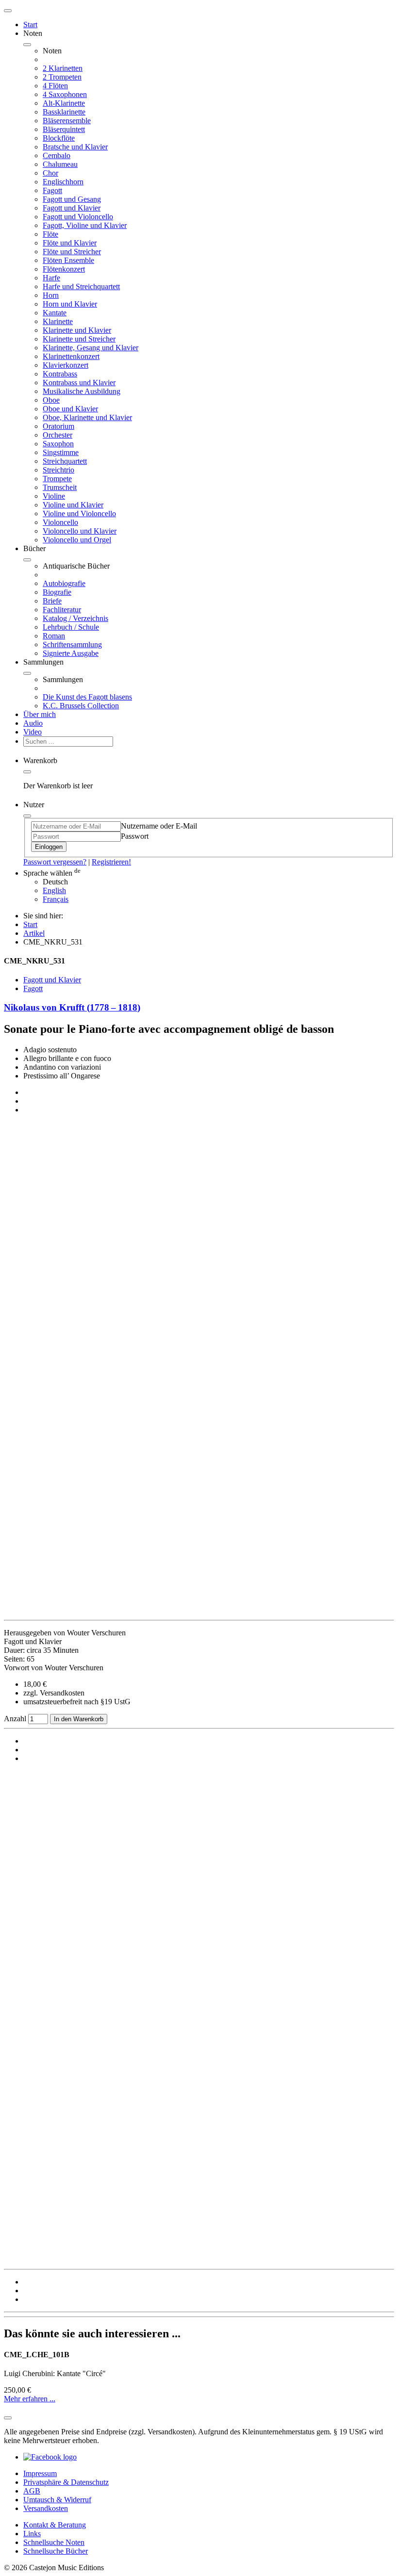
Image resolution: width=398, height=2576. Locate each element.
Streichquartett (65, 461)
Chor (50, 173)
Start (30, 24)
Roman (54, 636)
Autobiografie (64, 583)
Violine (54, 496)
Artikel (34, 933)
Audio (33, 723)
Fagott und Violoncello (78, 217)
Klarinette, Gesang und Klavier (91, 348)
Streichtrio (58, 470)
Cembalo (57, 155)
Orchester (58, 435)
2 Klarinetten (63, 68)
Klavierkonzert (66, 365)
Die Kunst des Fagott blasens (87, 697)
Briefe (52, 601)
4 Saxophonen (65, 94)
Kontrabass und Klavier (79, 383)
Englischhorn (63, 182)
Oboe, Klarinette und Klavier (87, 417)
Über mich (40, 714)
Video (33, 732)
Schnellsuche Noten (54, 2542)
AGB (32, 2491)
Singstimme (61, 452)
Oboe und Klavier (70, 409)
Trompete (57, 479)
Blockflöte (59, 138)
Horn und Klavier (70, 304)
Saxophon (58, 444)
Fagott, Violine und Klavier (85, 225)
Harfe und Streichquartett (81, 286)
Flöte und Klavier (70, 243)
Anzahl (16, 1719)
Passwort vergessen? (55, 862)
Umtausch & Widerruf (57, 2500)
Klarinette (58, 321)
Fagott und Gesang (72, 199)
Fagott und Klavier (72, 208)
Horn (51, 295)
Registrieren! (111, 862)
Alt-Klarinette (64, 103)
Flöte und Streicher (72, 252)
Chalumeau (60, 164)
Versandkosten (46, 2508)
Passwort (135, 836)
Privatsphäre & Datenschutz (66, 2482)
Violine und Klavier (73, 505)
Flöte (50, 234)
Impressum (40, 2473)
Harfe (51, 278)
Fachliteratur (62, 610)
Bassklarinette (64, 112)
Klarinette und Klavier (77, 330)
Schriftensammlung (72, 644)
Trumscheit (60, 487)
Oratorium (58, 426)
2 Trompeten (62, 77)
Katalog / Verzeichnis (75, 618)
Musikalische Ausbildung (82, 391)
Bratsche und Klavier (75, 147)
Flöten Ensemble (68, 260)
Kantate (55, 313)
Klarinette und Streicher (79, 339)
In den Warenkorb (79, 1719)
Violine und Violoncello (79, 514)
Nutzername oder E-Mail (159, 826)
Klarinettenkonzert (71, 356)
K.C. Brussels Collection (81, 706)
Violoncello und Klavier (80, 531)
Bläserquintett (64, 129)
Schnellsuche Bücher (56, 2551)
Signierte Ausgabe (71, 653)
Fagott (52, 190)
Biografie (57, 592)
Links (32, 2534)
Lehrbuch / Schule (71, 627)
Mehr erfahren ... (30, 2399)
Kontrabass (60, 374)
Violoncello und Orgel (77, 540)
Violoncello (60, 522)
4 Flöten (55, 86)
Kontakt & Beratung (55, 2525)
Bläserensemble (67, 121)
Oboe (51, 400)
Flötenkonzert (64, 269)
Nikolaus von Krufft (72, 1007)
